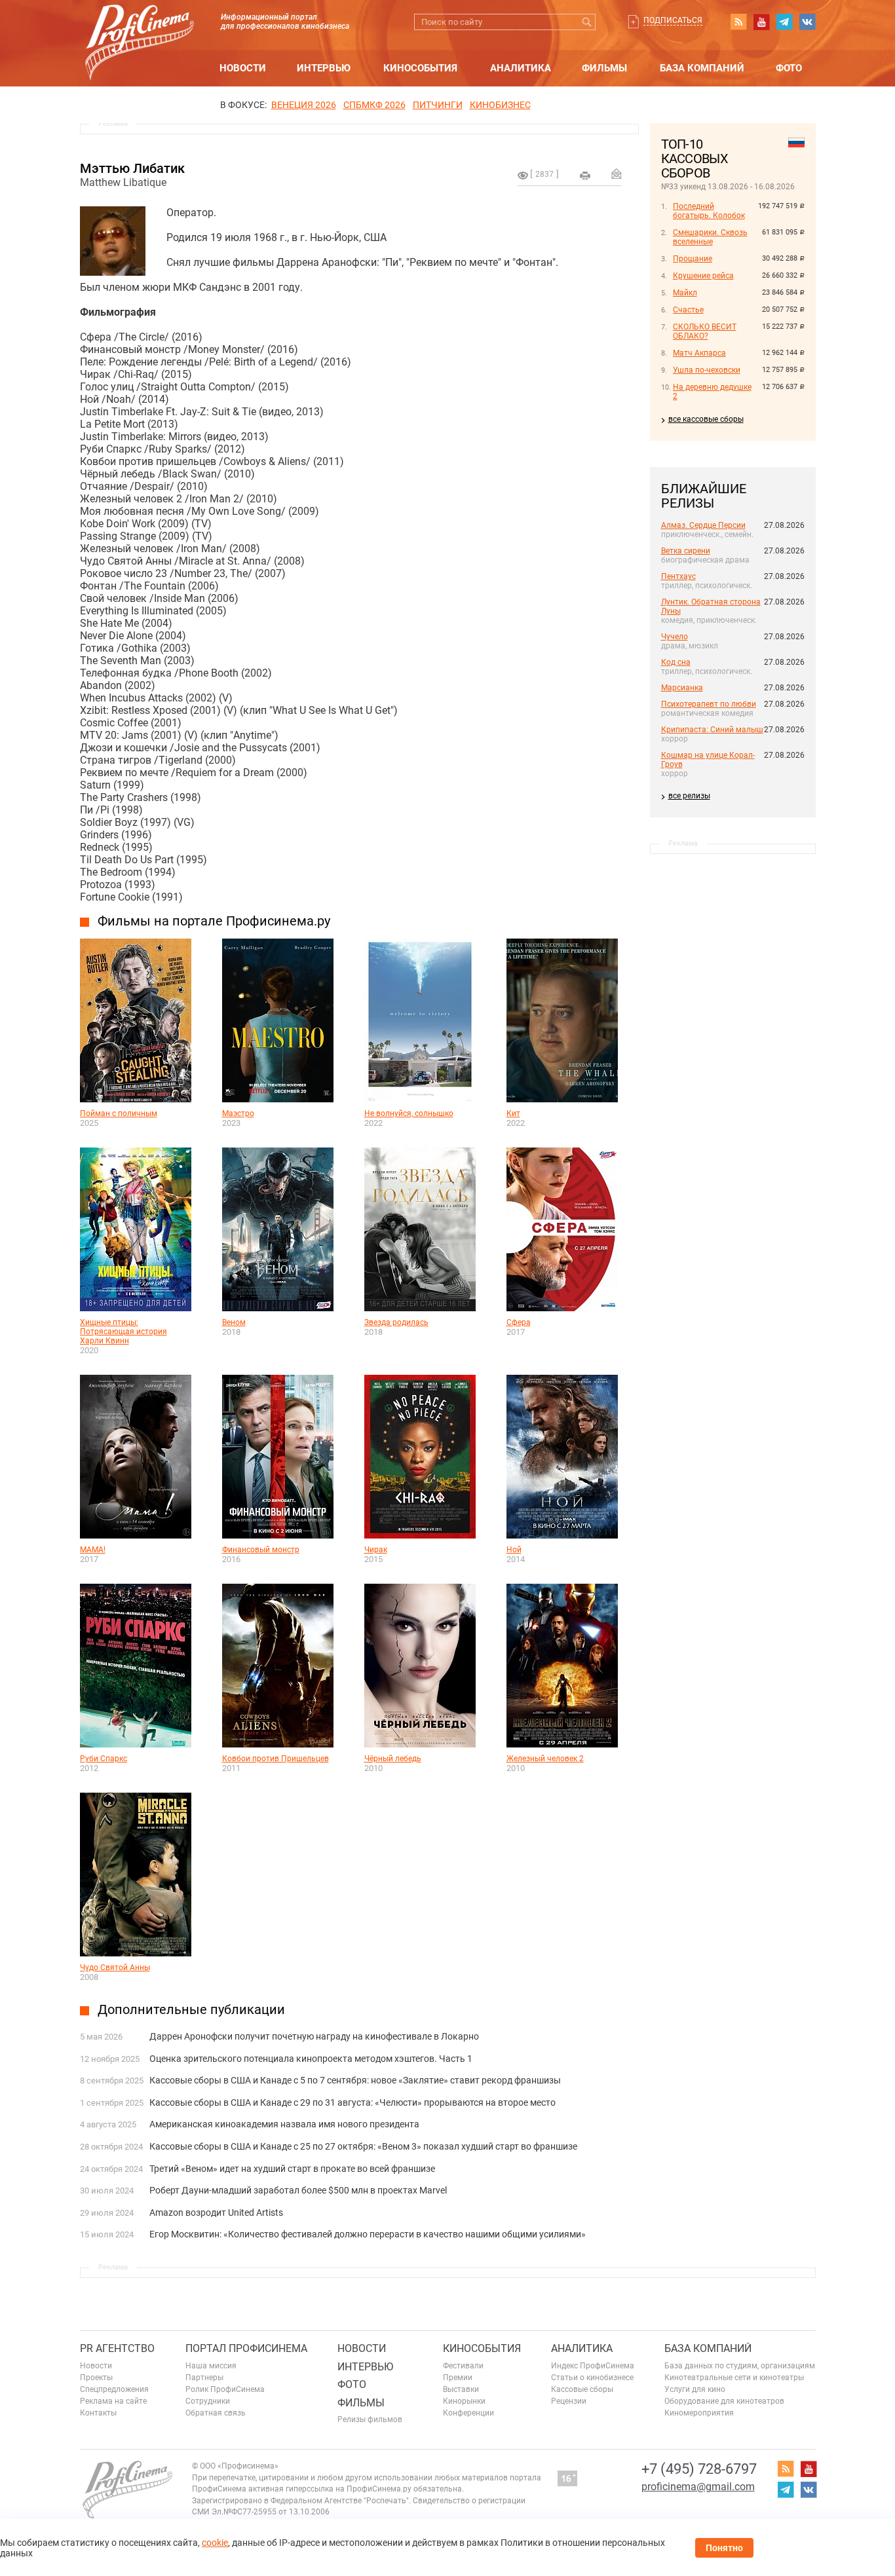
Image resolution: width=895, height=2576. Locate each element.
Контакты (98, 2413)
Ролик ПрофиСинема (225, 2389)
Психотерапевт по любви (709, 704)
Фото (789, 68)
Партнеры (204, 2378)
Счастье (688, 310)
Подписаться (673, 20)
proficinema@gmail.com (698, 2487)
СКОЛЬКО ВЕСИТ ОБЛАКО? (705, 331)
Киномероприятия (699, 2413)
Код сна (676, 662)
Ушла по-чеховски (707, 370)
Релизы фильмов (370, 2419)
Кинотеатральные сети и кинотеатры (734, 2378)
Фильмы (604, 68)
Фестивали (463, 2366)
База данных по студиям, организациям (740, 2366)
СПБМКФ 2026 (374, 105)
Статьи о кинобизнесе (592, 2378)
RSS (738, 22)
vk (807, 22)
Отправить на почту (617, 174)
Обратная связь (216, 2413)
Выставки (461, 2389)
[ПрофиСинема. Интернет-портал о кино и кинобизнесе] (140, 27)
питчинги (438, 105)
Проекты (96, 2378)
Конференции (468, 2413)
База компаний (702, 68)
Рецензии (569, 2401)
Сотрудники (208, 2401)
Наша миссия (211, 2366)
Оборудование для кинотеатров (724, 2401)
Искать (587, 22)
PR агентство (117, 2348)
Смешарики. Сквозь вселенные (710, 237)
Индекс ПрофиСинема (593, 2366)
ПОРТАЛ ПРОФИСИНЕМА (246, 2348)
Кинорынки (464, 2401)
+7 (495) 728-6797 (699, 2469)
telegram (784, 22)
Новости (243, 68)
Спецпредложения (114, 2389)
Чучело (675, 637)
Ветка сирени (686, 551)
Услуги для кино (695, 2389)
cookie (215, 2543)
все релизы (689, 796)
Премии (458, 2378)
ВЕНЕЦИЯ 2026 (304, 105)
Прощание (693, 259)
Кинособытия (420, 68)
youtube (761, 22)
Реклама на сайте (113, 2401)
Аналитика (521, 68)
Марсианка (682, 688)
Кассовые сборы (582, 2389)
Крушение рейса (703, 276)
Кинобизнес (500, 105)
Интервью (324, 68)
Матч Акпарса (699, 353)
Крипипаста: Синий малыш (712, 730)
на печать (585, 176)
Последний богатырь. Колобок (709, 211)
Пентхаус (678, 576)
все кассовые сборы (706, 419)
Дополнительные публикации (191, 2009)
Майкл (685, 293)
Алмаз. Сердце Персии (703, 525)
